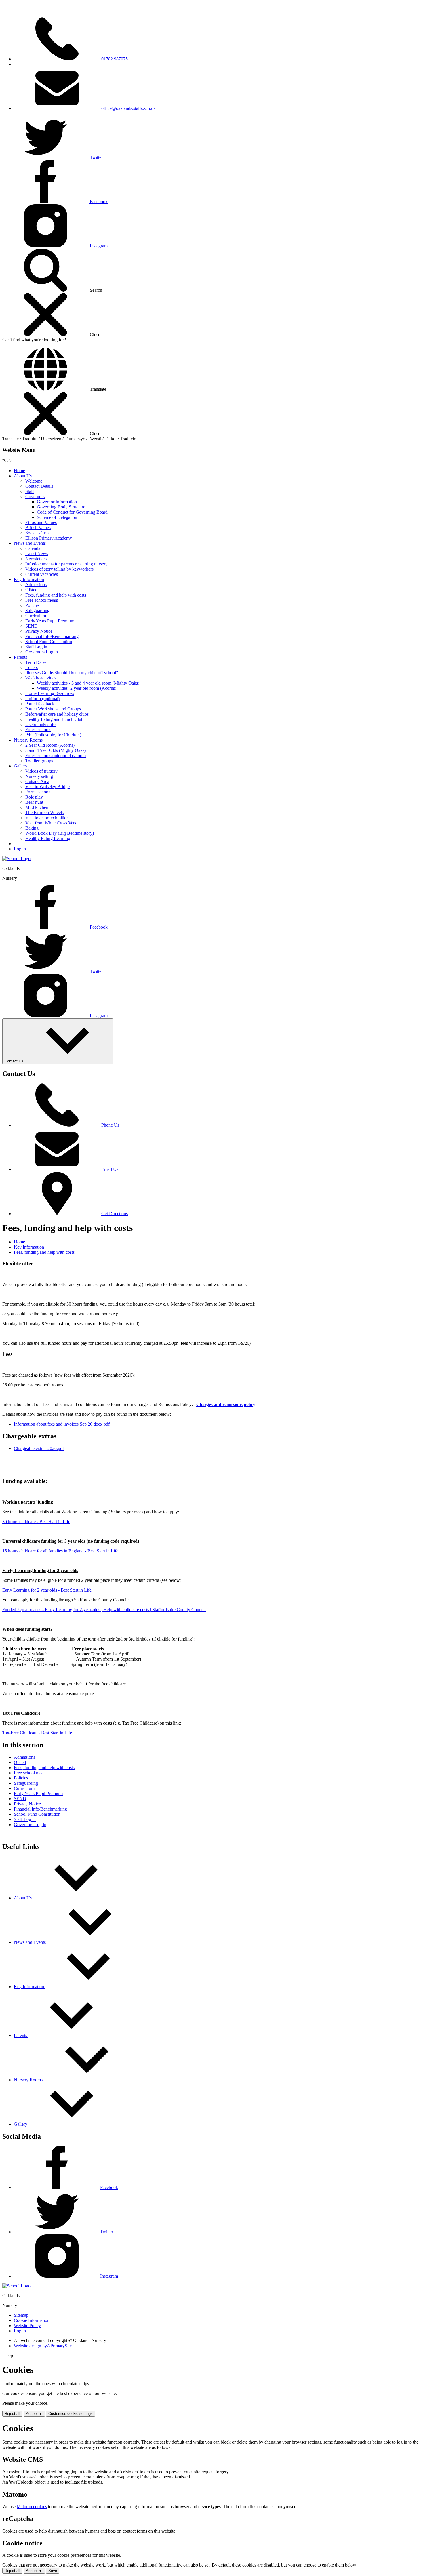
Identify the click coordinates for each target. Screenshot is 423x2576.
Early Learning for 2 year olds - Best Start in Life (47, 1590)
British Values (38, 528)
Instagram (109, 2276)
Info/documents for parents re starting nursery (66, 564)
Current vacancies (42, 574)
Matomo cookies (32, 2507)
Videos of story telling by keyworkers (59, 569)
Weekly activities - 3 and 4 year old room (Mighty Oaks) (88, 683)
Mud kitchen (37, 807)
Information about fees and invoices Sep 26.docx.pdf (62, 1424)
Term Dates (36, 662)
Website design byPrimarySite (43, 2346)
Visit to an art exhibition (47, 818)
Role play (34, 797)
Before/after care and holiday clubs (57, 714)
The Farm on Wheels (44, 812)
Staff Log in (36, 647)
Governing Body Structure (61, 507)
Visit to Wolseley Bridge (47, 787)
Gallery (21, 766)
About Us (23, 476)
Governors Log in (42, 652)
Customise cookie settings (70, 2414)
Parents (20, 657)
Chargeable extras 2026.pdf (39, 1448)
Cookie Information (32, 2320)
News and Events (30, 543)
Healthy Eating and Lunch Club (54, 719)
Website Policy (27, 2326)
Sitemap (21, 2315)
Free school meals (42, 600)
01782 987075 (115, 59)
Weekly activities (41, 678)
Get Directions (115, 1214)
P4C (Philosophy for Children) (53, 735)
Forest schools (38, 730)
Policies (32, 605)
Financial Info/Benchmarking (52, 636)
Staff (30, 491)
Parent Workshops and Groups (53, 709)
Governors (35, 497)
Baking (32, 828)
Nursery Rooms (28, 740)
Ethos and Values (41, 522)
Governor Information (57, 502)
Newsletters (36, 559)
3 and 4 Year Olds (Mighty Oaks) (56, 750)
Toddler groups (39, 761)
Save (53, 2571)
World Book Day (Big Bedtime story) (60, 833)
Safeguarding (37, 610)
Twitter (107, 2232)
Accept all (34, 2414)
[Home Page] (16, 859)
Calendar (34, 548)
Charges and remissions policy (226, 1404)
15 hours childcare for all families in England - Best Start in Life (60, 1551)
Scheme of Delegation (57, 517)
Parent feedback (40, 704)
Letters (32, 667)
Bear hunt (34, 802)
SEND (32, 626)
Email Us (110, 1169)
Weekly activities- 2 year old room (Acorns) (77, 688)
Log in (20, 849)
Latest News (37, 554)
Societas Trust (38, 533)
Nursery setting (39, 776)
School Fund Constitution (49, 642)
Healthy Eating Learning (48, 838)
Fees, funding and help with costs (56, 595)
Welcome (34, 481)
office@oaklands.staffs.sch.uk (128, 108)
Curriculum (36, 616)
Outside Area (37, 781)
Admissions (36, 585)
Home (19, 471)
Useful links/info (40, 724)
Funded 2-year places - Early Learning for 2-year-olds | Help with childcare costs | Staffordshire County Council (104, 1610)
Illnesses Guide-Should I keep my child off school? (72, 673)
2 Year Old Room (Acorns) (50, 745)
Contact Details (39, 486)
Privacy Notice (39, 631)
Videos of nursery (41, 771)
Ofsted (31, 590)
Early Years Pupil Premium (50, 621)
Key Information (29, 579)
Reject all (12, 2414)
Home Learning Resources (50, 693)
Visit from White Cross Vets (51, 823)
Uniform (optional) (42, 699)
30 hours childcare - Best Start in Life (36, 1522)
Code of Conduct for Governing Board (72, 512)
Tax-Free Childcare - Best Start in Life (37, 1733)
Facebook (109, 2187)
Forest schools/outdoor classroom (56, 756)
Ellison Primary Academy (49, 538)
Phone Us (110, 1125)
